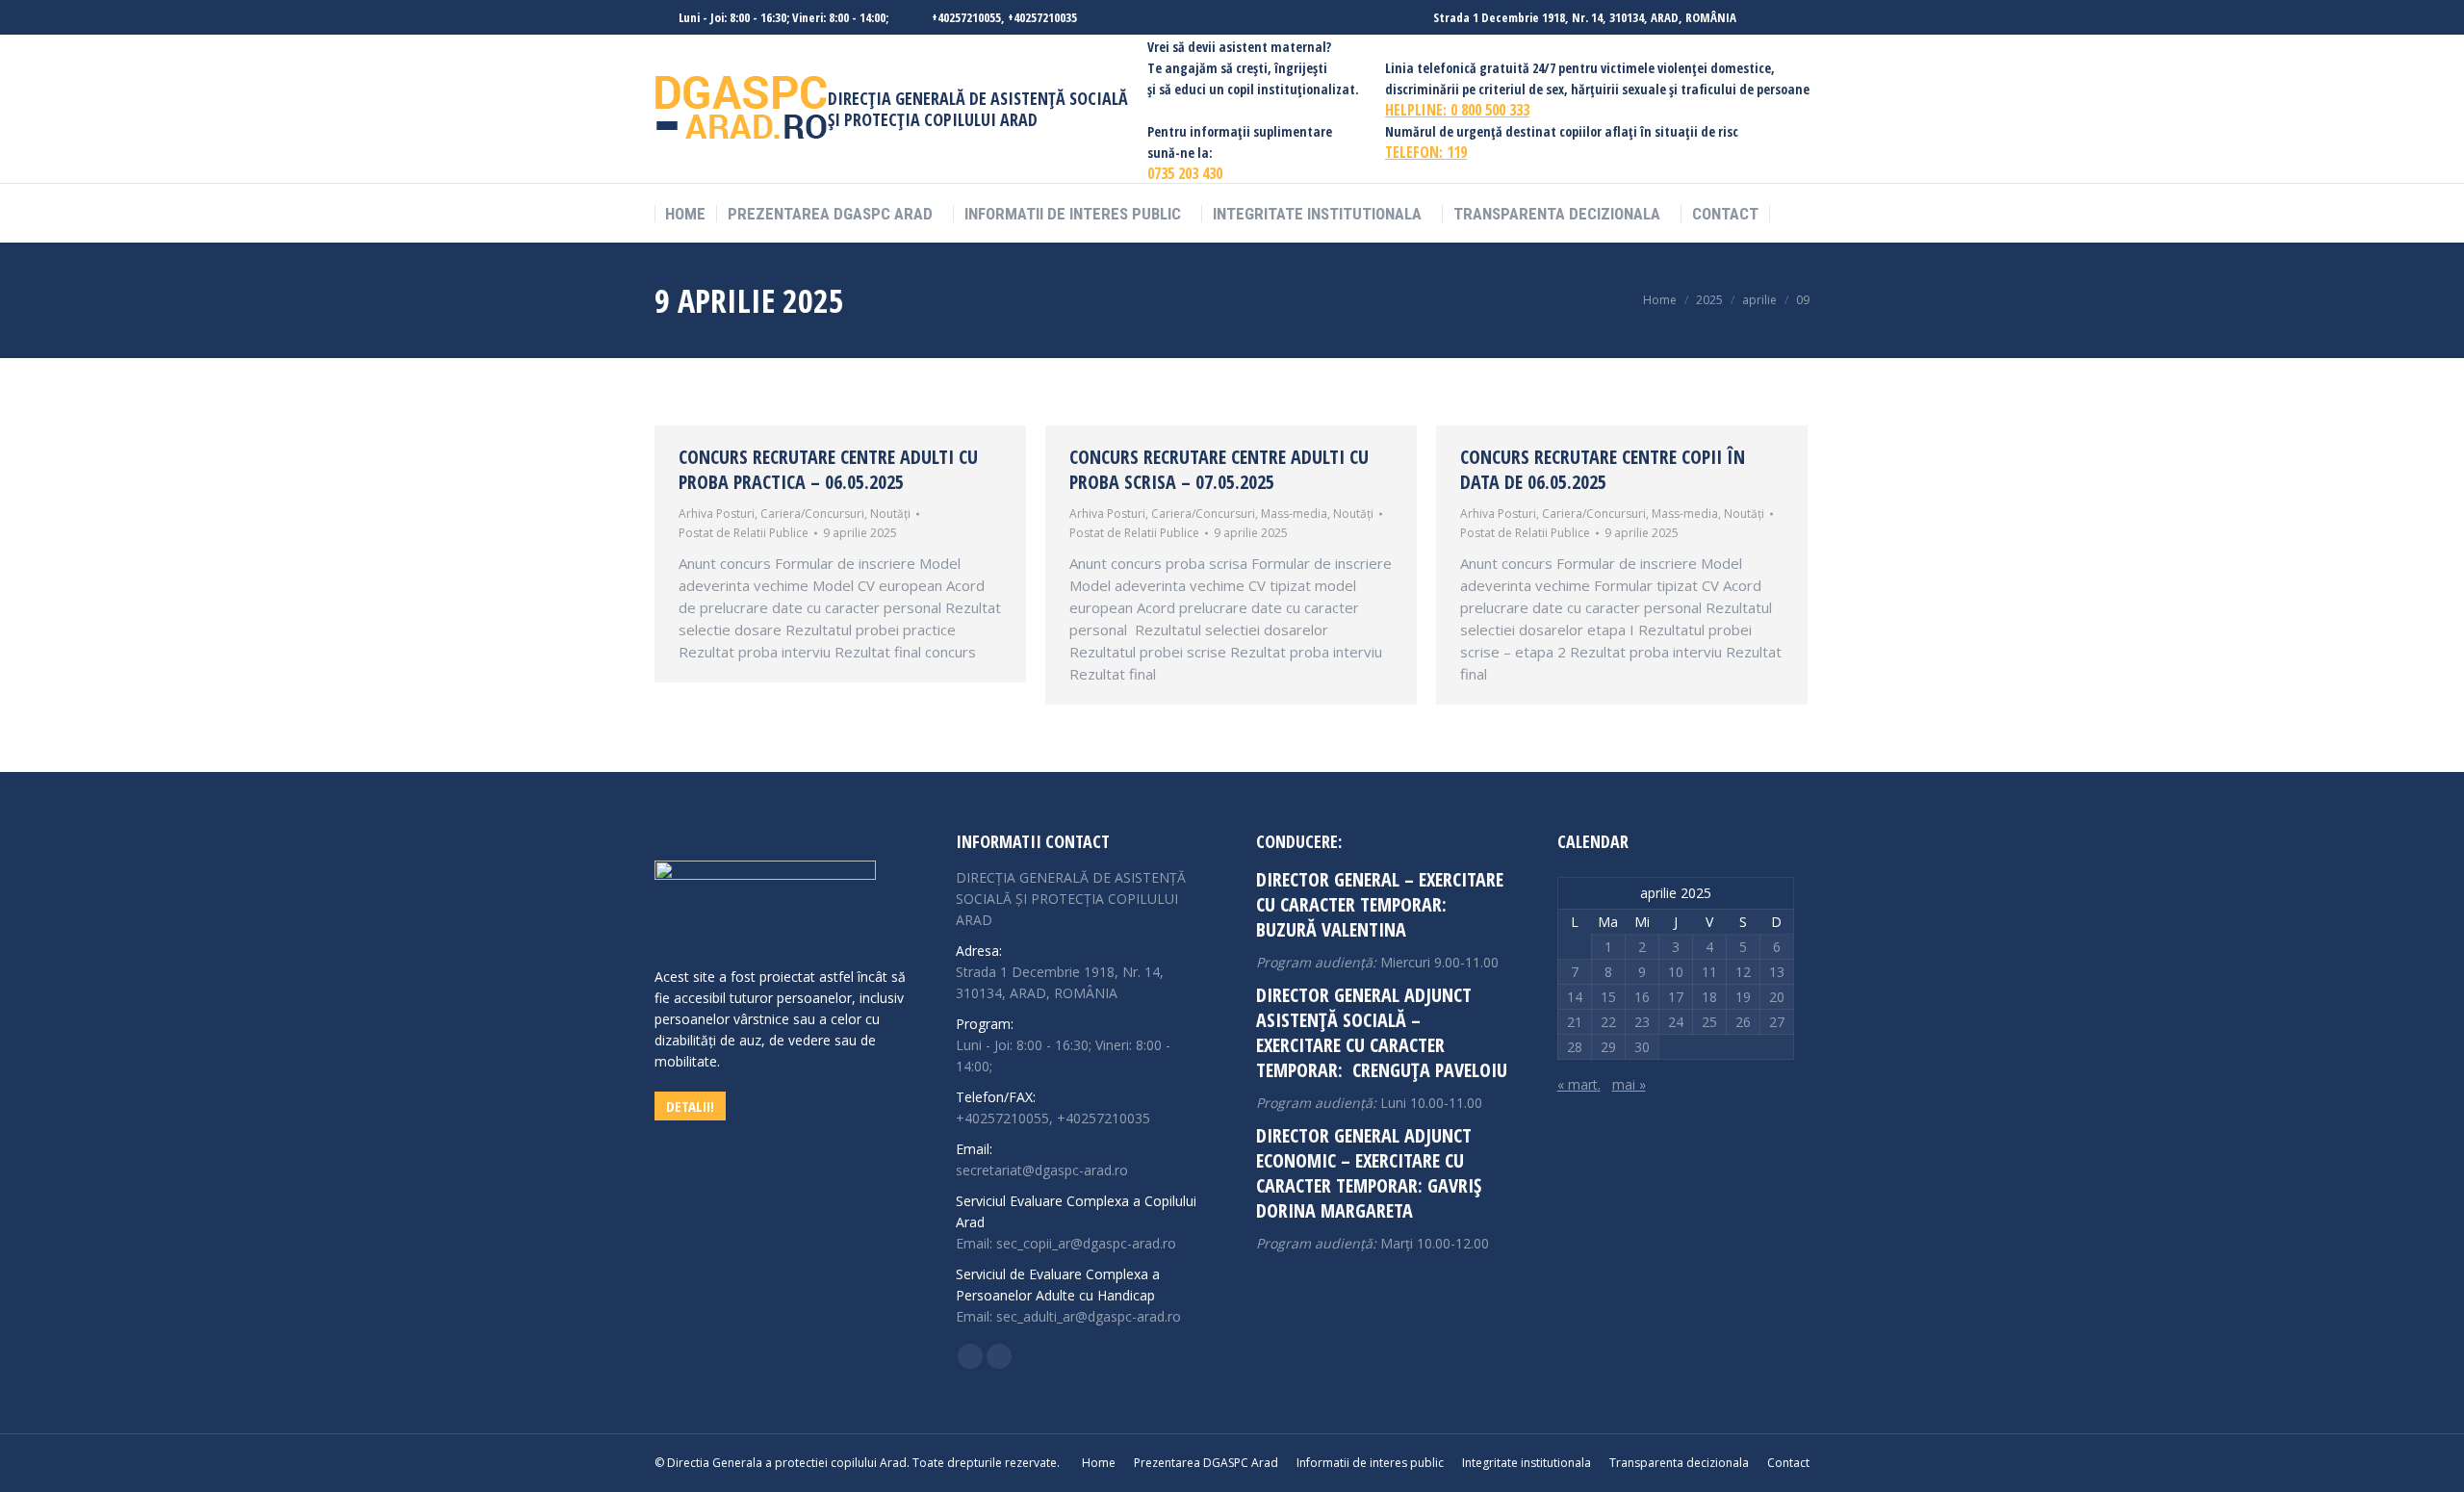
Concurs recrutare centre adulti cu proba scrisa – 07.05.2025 (1219, 469)
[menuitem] (685, 214)
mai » (1629, 1084)
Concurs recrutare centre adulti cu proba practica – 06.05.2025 (828, 469)
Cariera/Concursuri (812, 514)
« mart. (1579, 1084)
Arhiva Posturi (717, 514)
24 (1676, 1022)
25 (1709, 1022)
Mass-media (1294, 514)
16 (1642, 997)
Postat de (744, 533)
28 (1575, 1047)
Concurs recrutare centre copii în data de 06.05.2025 (1603, 469)
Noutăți (890, 514)
